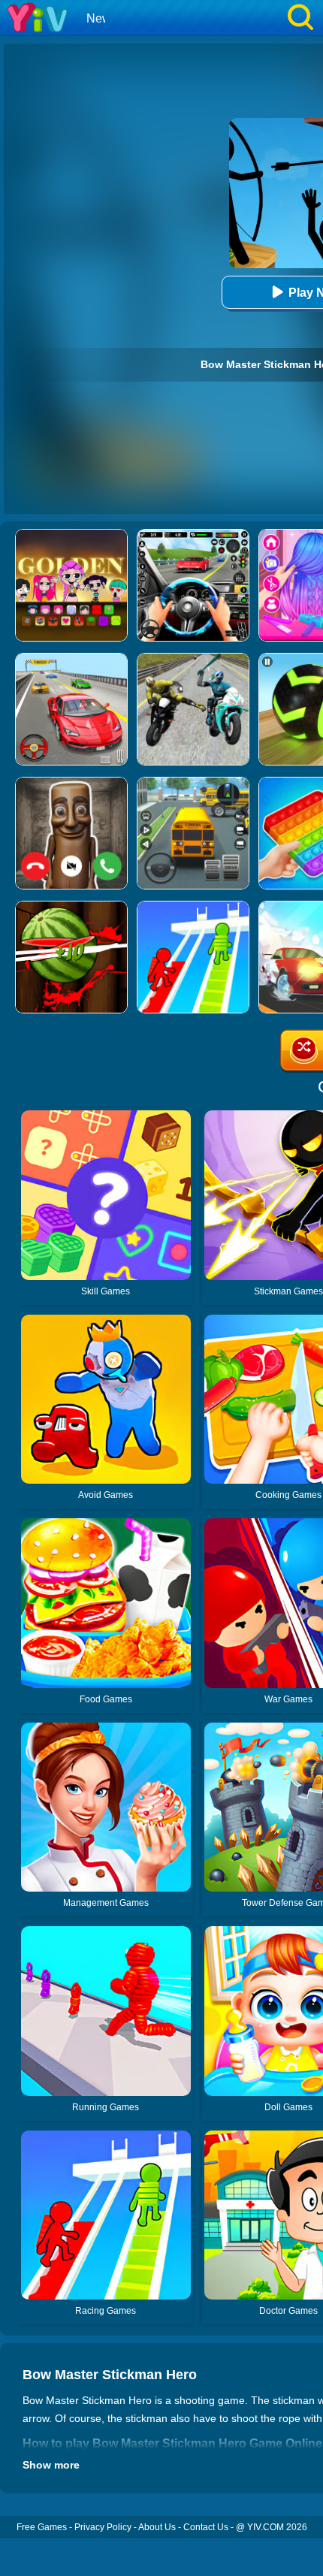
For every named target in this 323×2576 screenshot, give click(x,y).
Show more (51, 2465)
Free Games (42, 2527)
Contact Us (206, 2527)
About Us (157, 2527)
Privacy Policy (103, 2527)
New (99, 18)
